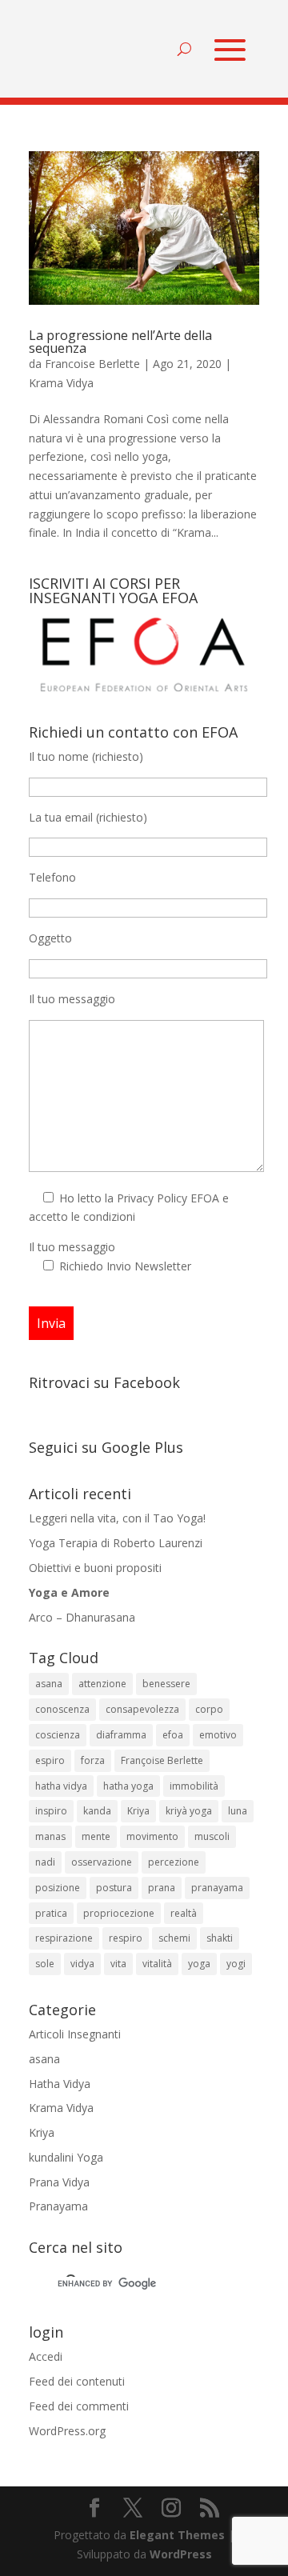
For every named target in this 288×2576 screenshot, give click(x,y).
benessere (166, 1684)
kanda (97, 1811)
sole (45, 1964)
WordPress (181, 2554)
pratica (51, 1913)
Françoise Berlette (162, 1760)
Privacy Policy (152, 1198)
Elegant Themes (177, 2535)
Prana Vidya (59, 2182)
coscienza (58, 1735)
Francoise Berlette (92, 364)
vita (118, 1964)
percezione (174, 1862)
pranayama (217, 1888)
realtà (184, 1913)
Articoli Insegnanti (75, 2034)
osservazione (102, 1862)
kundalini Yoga (66, 2157)
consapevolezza (142, 1709)
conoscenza (62, 1709)
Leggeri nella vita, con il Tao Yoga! (117, 1518)
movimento (152, 1836)
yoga (199, 1964)
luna (238, 1811)
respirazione (64, 1938)
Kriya (138, 1811)
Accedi (46, 2356)
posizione (58, 1888)
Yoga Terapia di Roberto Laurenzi (116, 1543)
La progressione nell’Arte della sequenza (120, 342)
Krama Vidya (61, 383)
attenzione (102, 1684)
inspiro (51, 1811)
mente (96, 1836)
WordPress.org (67, 2431)
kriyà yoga (189, 1811)
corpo (209, 1709)
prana (162, 1888)
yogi (236, 1964)
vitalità (157, 1964)
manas (50, 1836)
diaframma (121, 1735)
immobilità (194, 1786)
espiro (50, 1760)
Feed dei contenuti (77, 2381)
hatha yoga (128, 1786)
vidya (82, 1964)
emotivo (218, 1735)
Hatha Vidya (60, 2084)
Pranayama (58, 2206)
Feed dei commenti (79, 2406)
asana (49, 1684)
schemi (174, 1938)
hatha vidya (61, 1786)
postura (114, 1888)
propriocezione (119, 1913)
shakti (220, 1938)
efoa (173, 1735)
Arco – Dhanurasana (82, 1617)
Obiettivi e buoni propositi (95, 1568)
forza (93, 1760)
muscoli (212, 1836)
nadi (45, 1862)
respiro (126, 1938)
